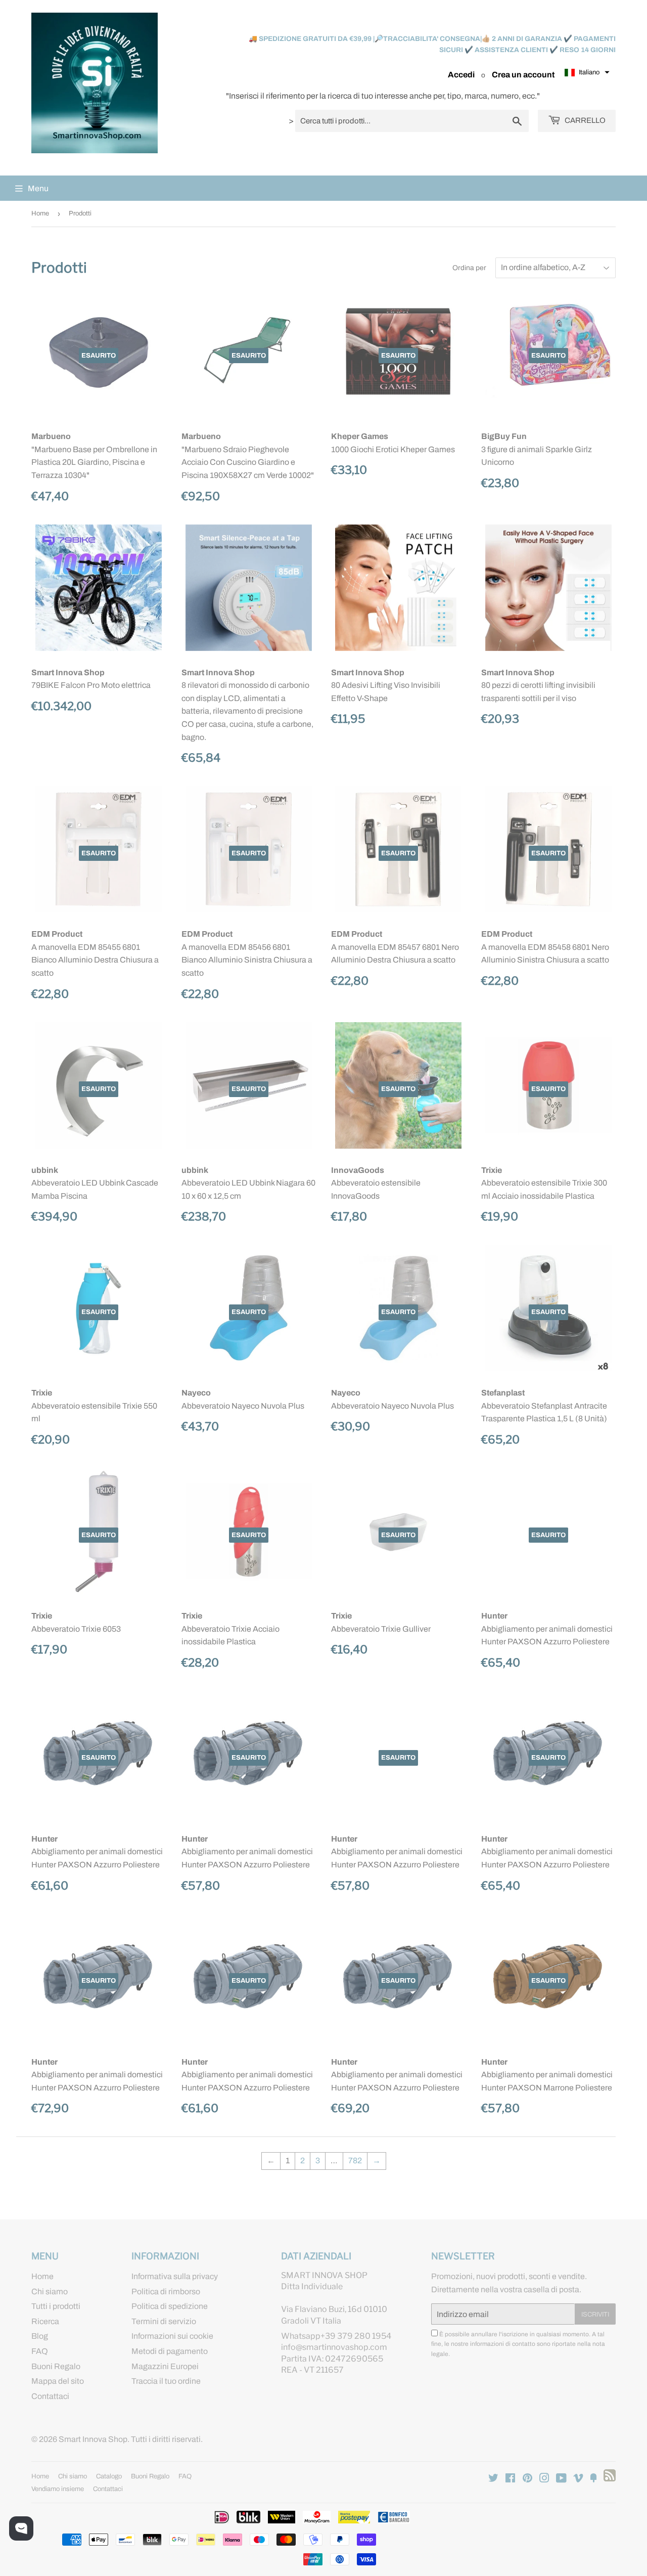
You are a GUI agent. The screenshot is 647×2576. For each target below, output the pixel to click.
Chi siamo (50, 2291)
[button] (587, 73)
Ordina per (469, 268)
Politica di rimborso (166, 2291)
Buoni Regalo (56, 2366)
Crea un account (523, 75)
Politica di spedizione (170, 2306)
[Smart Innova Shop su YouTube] (561, 2479)
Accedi (461, 75)
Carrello (584, 120)
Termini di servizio (164, 2321)
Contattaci (50, 2396)
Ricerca (45, 2321)
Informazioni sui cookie (172, 2336)
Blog (40, 2336)
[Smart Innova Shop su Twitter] (493, 2479)
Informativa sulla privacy (175, 2276)
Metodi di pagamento (170, 2351)
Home (40, 213)
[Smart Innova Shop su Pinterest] (527, 2479)
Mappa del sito (58, 2381)
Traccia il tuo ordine (166, 2381)
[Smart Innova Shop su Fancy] (593, 2479)
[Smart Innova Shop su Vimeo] (578, 2479)
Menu (38, 188)
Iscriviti (595, 2315)
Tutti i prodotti (56, 2306)
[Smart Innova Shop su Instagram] (544, 2479)
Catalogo (109, 2476)
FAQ (40, 2351)
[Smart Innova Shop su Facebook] (510, 2479)
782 (355, 2160)
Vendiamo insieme (58, 2489)
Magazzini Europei (165, 2366)
